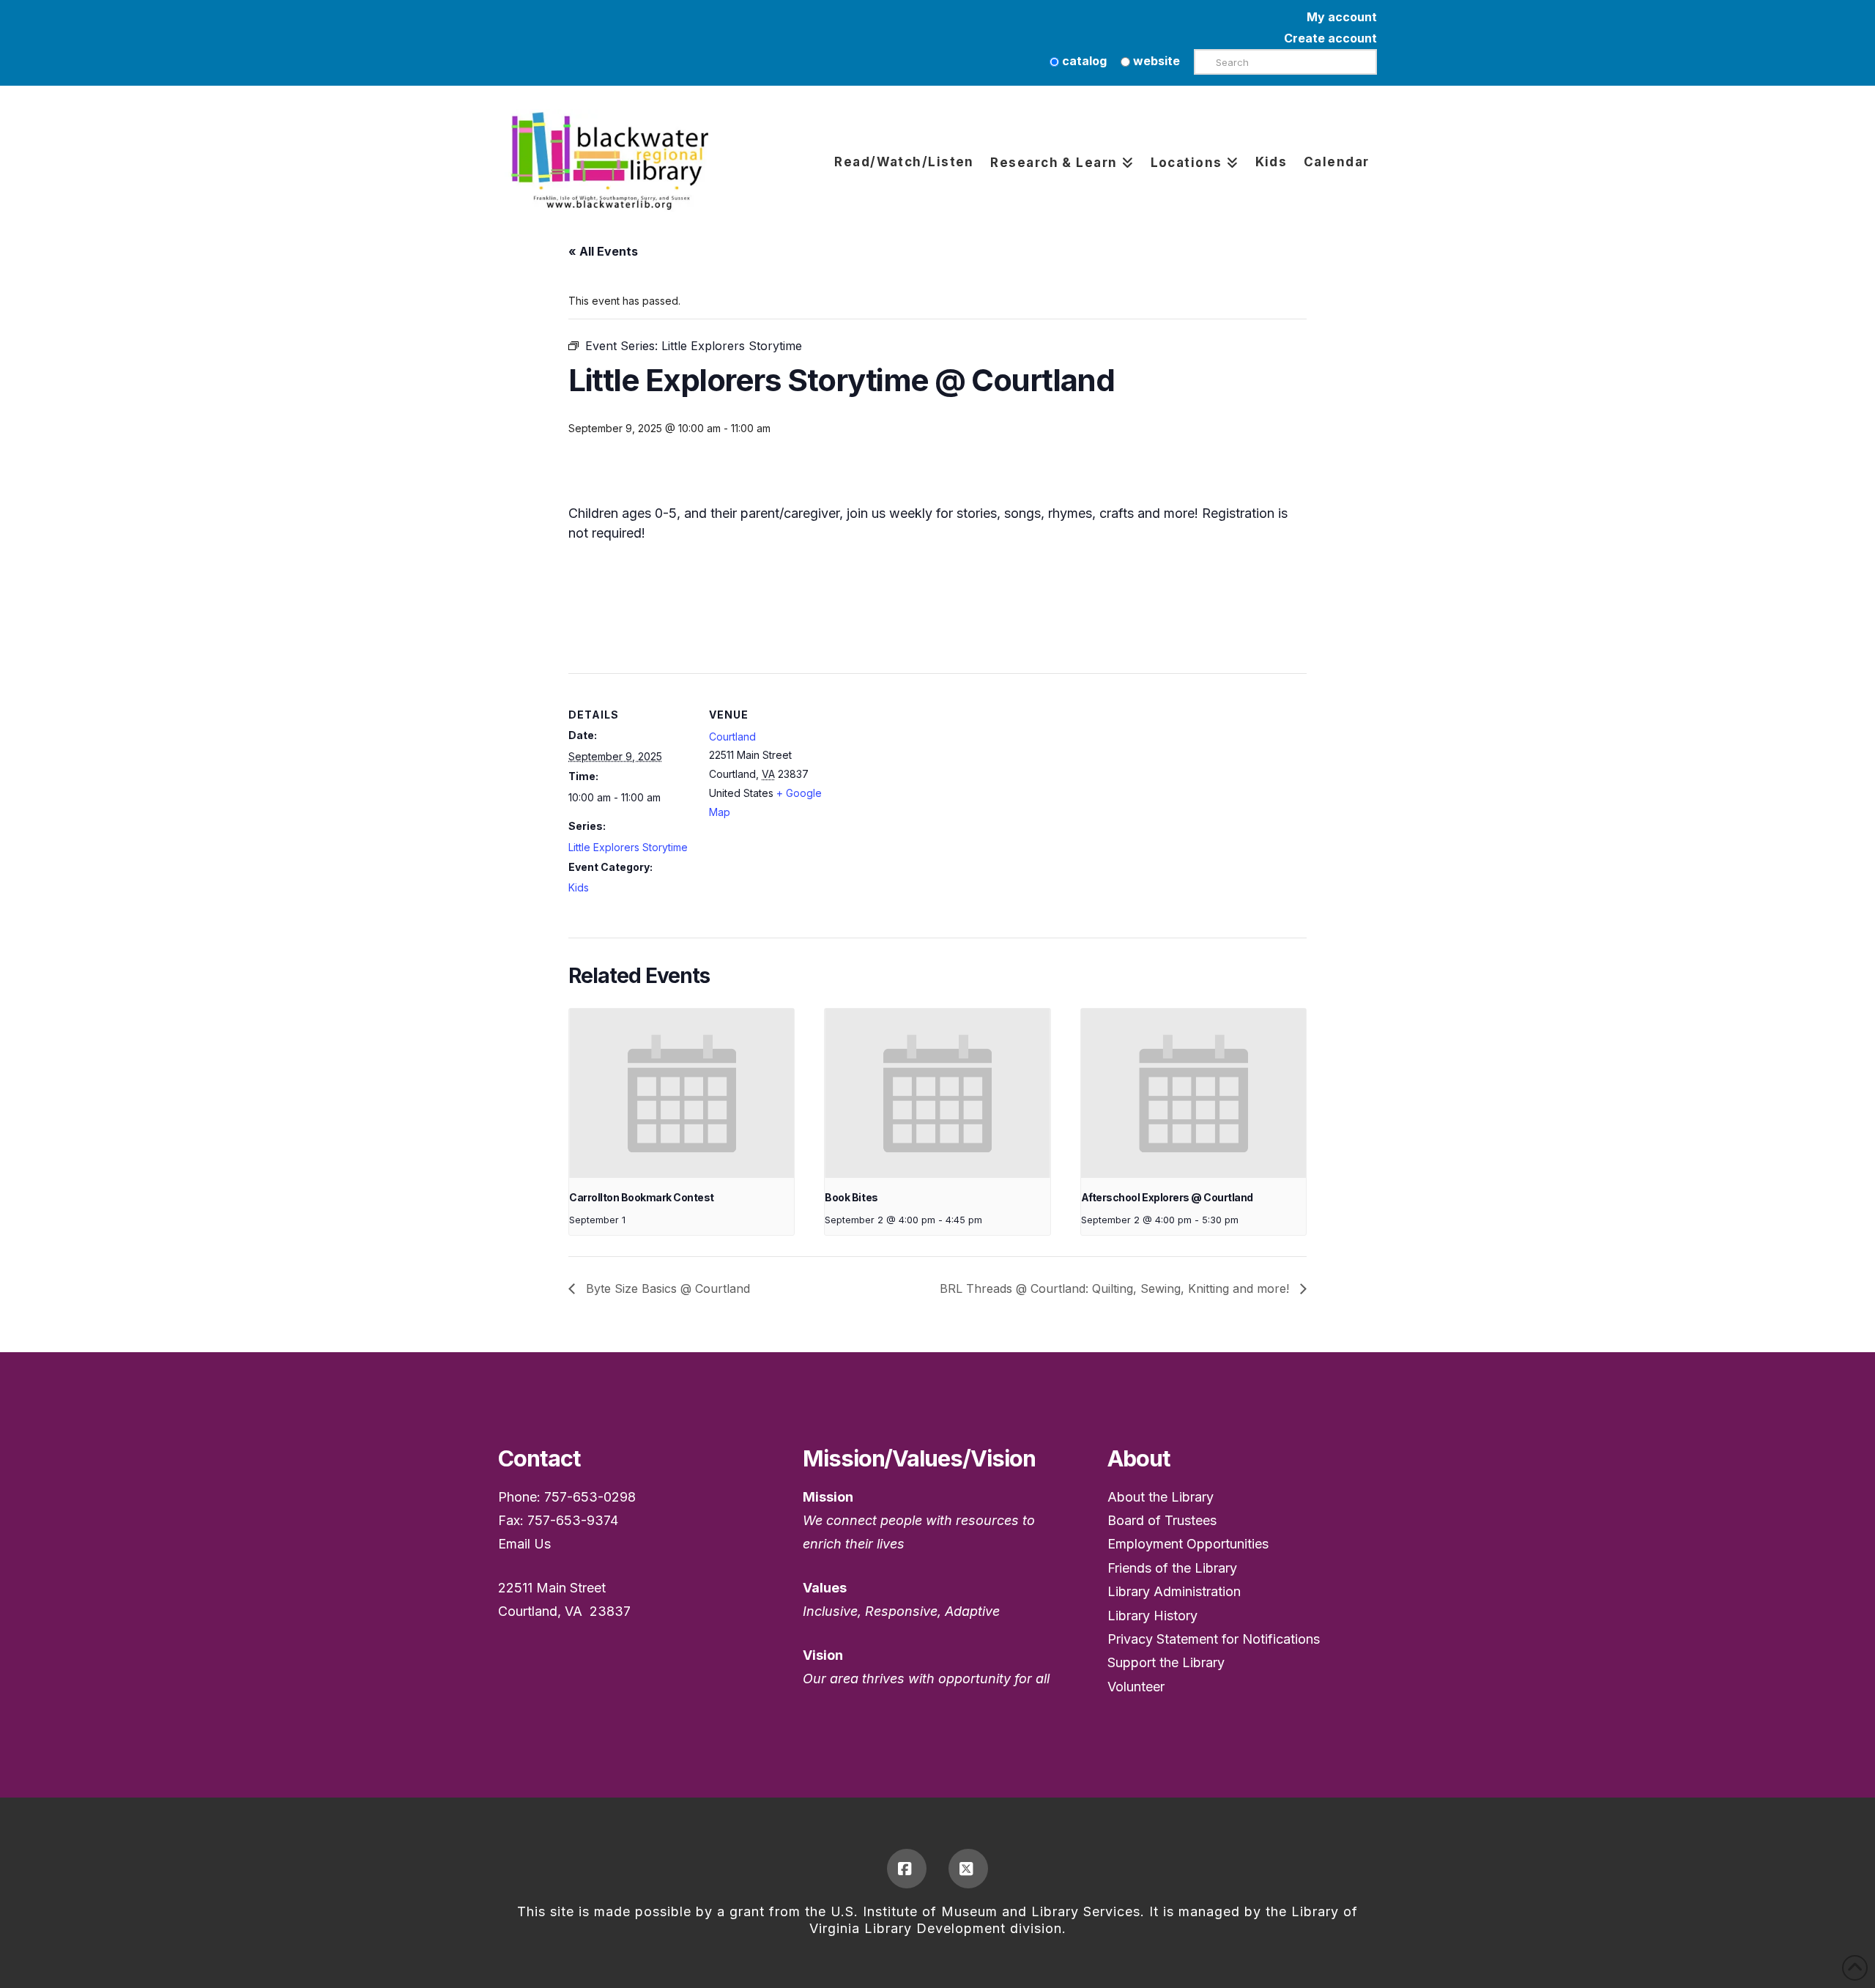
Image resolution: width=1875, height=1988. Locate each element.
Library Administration (1174, 1591)
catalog (1083, 61)
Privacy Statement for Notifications (1214, 1639)
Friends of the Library (1172, 1568)
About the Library (1161, 1497)
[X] (968, 1869)
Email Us (524, 1544)
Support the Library (1166, 1662)
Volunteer (1136, 1687)
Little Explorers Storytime (628, 847)
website (1155, 61)
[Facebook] (907, 1869)
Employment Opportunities (1188, 1544)
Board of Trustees (1162, 1520)
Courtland (732, 737)
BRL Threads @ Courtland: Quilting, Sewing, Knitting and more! (1116, 1288)
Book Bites (851, 1197)
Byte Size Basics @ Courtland (666, 1288)
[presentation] (682, 1093)
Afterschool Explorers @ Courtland (1167, 1197)
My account (1342, 17)
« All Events (603, 251)
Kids (579, 887)
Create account (1330, 38)
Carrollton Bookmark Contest (642, 1197)
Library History (1152, 1616)
